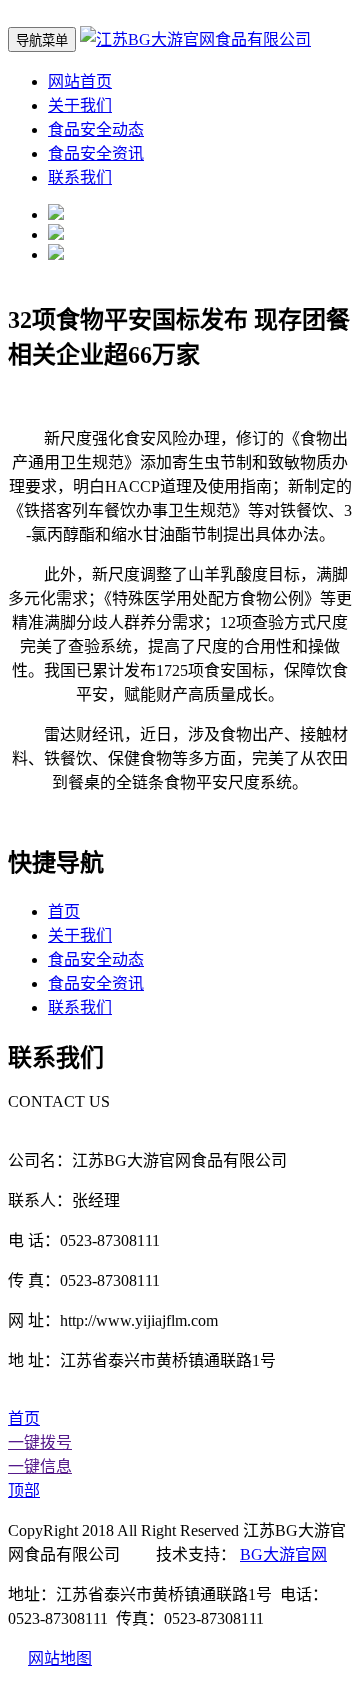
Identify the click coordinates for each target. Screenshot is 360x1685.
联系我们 (80, 177)
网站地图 (60, 1658)
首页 (64, 911)
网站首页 (80, 81)
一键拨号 (40, 1442)
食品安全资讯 (96, 153)
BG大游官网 (283, 1554)
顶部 (24, 1490)
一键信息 (40, 1466)
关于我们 (80, 105)
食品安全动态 (96, 129)
